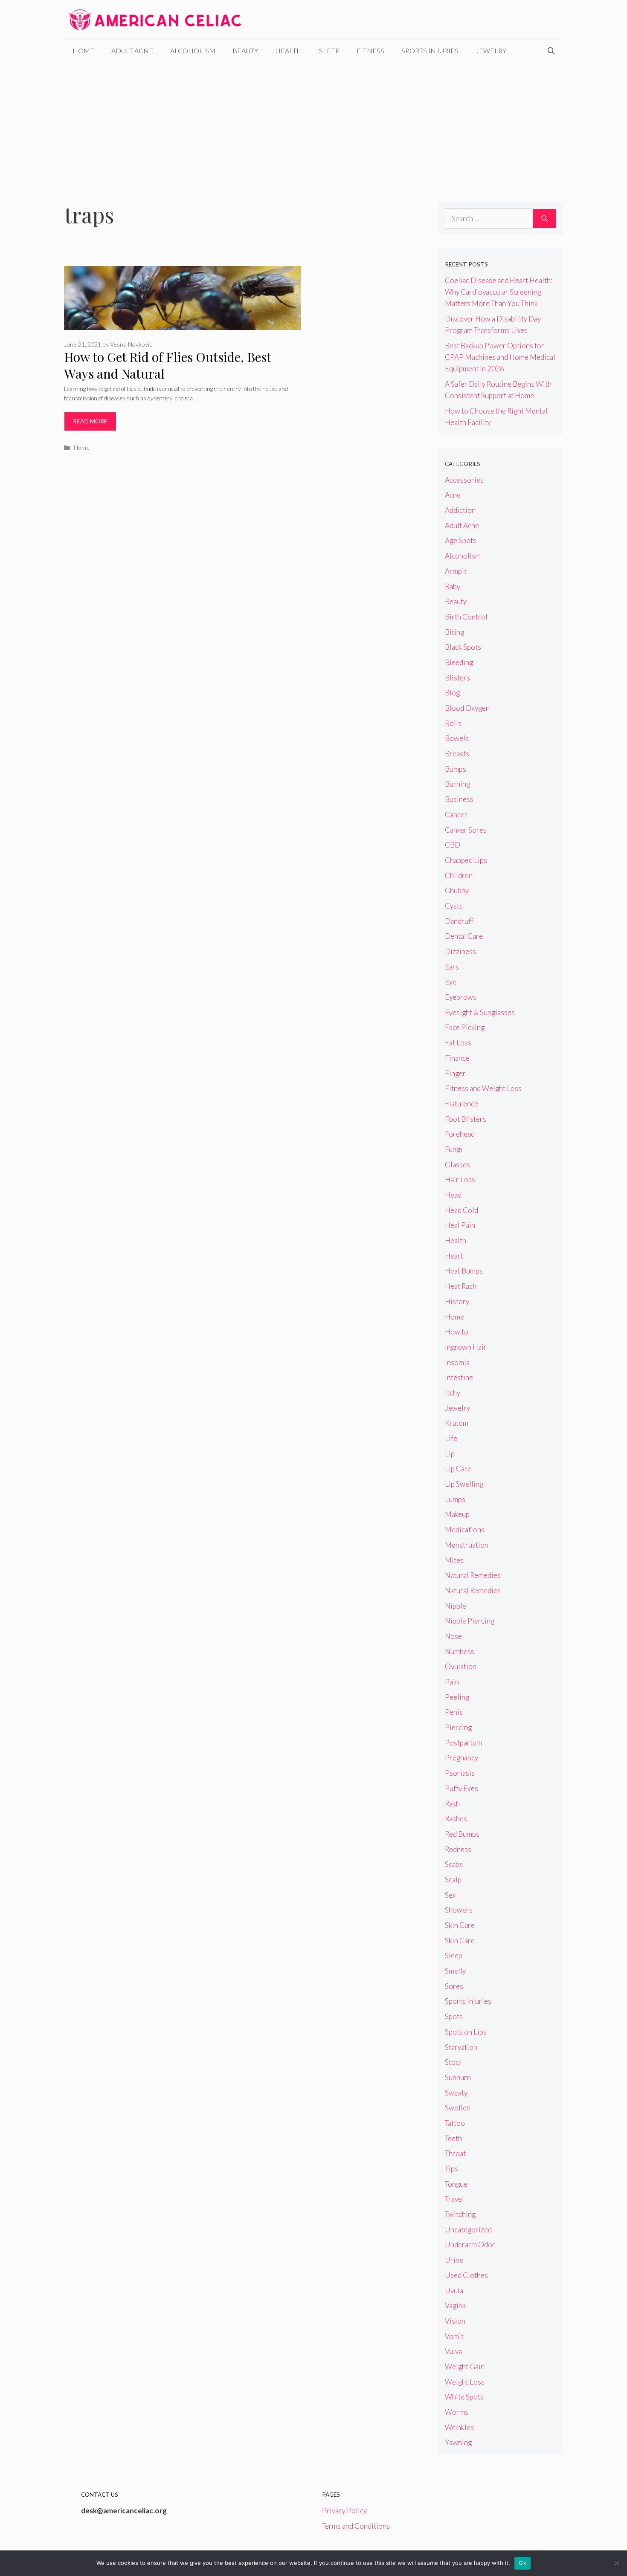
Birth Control (466, 617)
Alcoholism (193, 51)
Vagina (455, 2305)
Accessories (464, 480)
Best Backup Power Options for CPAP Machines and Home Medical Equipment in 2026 (500, 357)
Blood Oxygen (467, 708)
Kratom (457, 1423)
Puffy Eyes (462, 1788)
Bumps (456, 769)
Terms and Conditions (356, 2526)
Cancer (456, 815)
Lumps (455, 1499)
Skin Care (460, 1925)
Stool (453, 2062)
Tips (451, 2169)
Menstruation (467, 1545)
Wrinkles (459, 2427)
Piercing (458, 1727)
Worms (457, 2412)
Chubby (457, 890)
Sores (454, 1986)
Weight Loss (465, 2382)
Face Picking (465, 1027)
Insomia (457, 1362)
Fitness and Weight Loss (483, 1088)
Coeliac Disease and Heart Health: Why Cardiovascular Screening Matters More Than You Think (499, 292)
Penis (454, 1712)
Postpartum (463, 1743)
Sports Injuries (430, 51)
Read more (90, 421)
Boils (453, 723)
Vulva (453, 2351)
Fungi (454, 1149)
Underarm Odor (470, 2245)
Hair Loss (460, 1179)
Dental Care (464, 936)
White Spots (464, 2397)
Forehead (460, 1134)
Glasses (457, 1165)
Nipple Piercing (470, 1621)
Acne (453, 495)
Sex (450, 1895)
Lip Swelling (464, 1484)
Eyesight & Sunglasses (480, 1012)
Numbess (460, 1651)
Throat (455, 2153)
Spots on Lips (466, 2032)
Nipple (456, 1606)
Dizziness (460, 951)
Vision (455, 2321)
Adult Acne (132, 51)
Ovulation (461, 1666)
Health (289, 51)
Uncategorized (468, 2230)
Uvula (454, 2291)
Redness (458, 1849)
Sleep (329, 51)
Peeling (457, 1697)
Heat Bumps (464, 1271)
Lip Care (458, 1469)
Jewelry (491, 51)
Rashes (456, 1819)
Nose (453, 1636)
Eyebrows (461, 997)
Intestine (459, 1377)
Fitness (370, 51)
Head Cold (462, 1210)
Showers (459, 1910)
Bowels (457, 738)
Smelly (455, 1971)
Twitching (460, 2214)
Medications (465, 1530)
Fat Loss (458, 1043)
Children (459, 876)
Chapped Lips (466, 860)
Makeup (457, 1514)
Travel (454, 2199)
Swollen (458, 2108)
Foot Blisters (466, 1119)
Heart (454, 1256)
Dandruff (459, 921)
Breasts (457, 754)
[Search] (544, 219)
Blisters (457, 678)
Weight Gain (465, 2366)
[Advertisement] (313, 125)
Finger (455, 1073)
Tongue (456, 2184)
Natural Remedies (473, 1575)
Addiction (460, 510)
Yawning (458, 2442)
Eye (451, 982)
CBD (453, 845)
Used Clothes (466, 2275)
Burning (457, 784)
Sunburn (458, 2077)
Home (83, 51)
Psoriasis (460, 1773)
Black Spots (463, 647)
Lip (450, 1454)
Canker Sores (466, 830)
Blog (452, 693)
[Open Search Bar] (551, 51)
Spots (454, 2016)
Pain (452, 1682)
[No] (616, 2563)
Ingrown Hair (466, 1347)
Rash (452, 1804)
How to (457, 1332)
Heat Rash (461, 1286)
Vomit (454, 2336)
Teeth (453, 2138)
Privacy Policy (344, 2511)
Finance (457, 1058)
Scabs (454, 1864)
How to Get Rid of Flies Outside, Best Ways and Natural (167, 365)
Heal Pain (460, 1225)
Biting (454, 632)
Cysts (454, 906)
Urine (454, 2260)
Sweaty (456, 2093)
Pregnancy (462, 1758)
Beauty (245, 51)
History (457, 1301)
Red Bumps (462, 1834)
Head (453, 1195)
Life (451, 1438)
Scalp (453, 1880)
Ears (452, 967)
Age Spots (461, 540)
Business (459, 799)
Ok (522, 2563)
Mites (454, 1560)
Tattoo (455, 2123)
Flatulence (462, 1104)
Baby (453, 586)
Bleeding (459, 662)
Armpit (456, 571)
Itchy (453, 1393)
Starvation (461, 2047)
